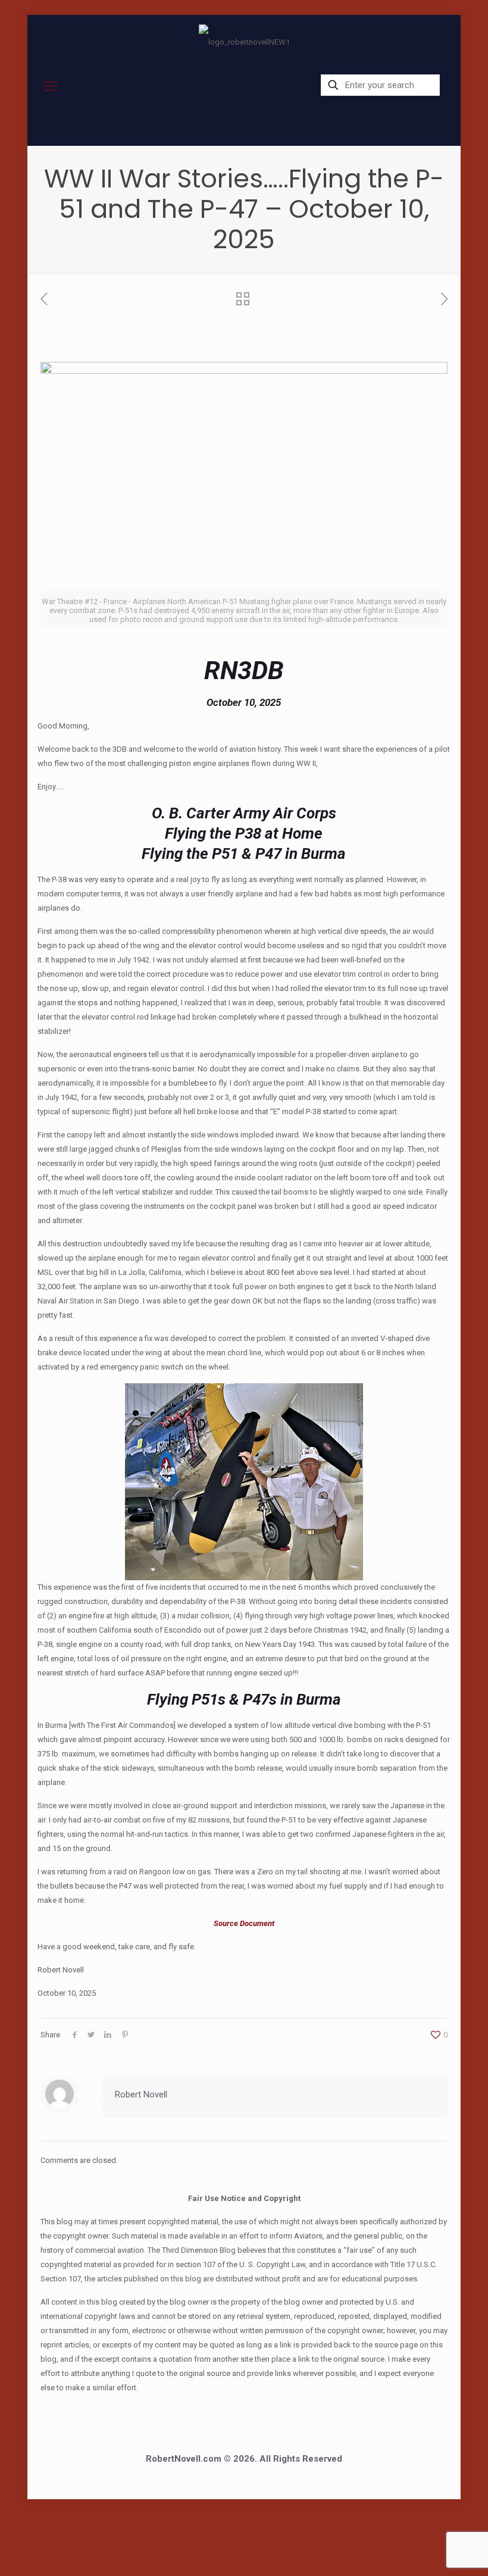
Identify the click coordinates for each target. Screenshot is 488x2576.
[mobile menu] (51, 86)
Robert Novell (141, 2094)
